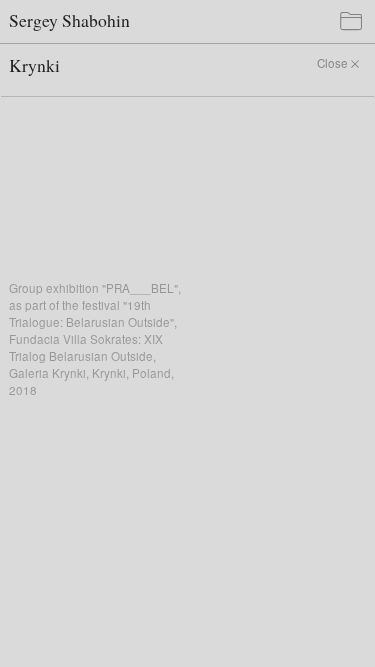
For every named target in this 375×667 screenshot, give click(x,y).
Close (332, 62)
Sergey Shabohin (69, 20)
